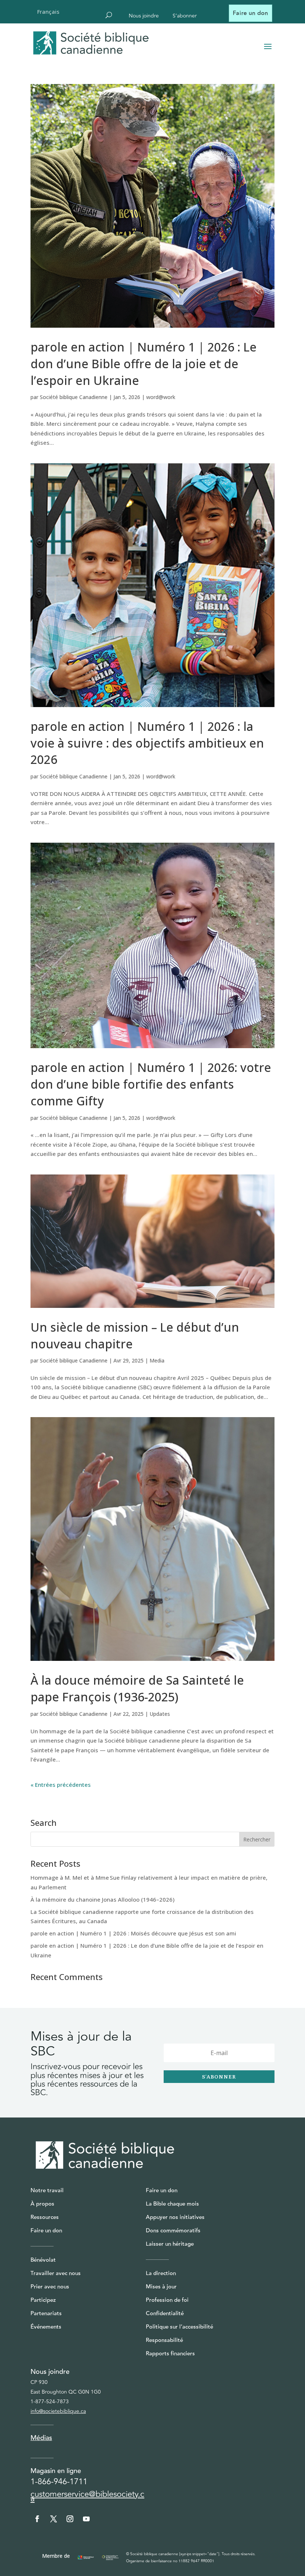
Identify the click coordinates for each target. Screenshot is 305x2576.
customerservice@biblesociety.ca (87, 2496)
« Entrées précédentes (61, 1785)
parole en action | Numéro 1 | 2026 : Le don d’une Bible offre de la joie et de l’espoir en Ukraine (144, 364)
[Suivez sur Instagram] (70, 2519)
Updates (160, 1714)
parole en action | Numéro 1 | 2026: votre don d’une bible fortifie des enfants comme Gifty (151, 1084)
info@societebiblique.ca (58, 2411)
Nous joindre (144, 17)
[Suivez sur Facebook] (37, 2519)
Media (157, 1360)
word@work (161, 397)
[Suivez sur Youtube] (86, 2519)
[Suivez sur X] (54, 2519)
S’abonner (185, 17)
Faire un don (251, 13)
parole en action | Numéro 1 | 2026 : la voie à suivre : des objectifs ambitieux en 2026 (147, 743)
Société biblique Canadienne (74, 397)
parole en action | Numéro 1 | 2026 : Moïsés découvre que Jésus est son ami (133, 1933)
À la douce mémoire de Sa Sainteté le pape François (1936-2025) (137, 1688)
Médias (41, 2438)
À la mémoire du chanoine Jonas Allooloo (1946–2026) (102, 1899)
